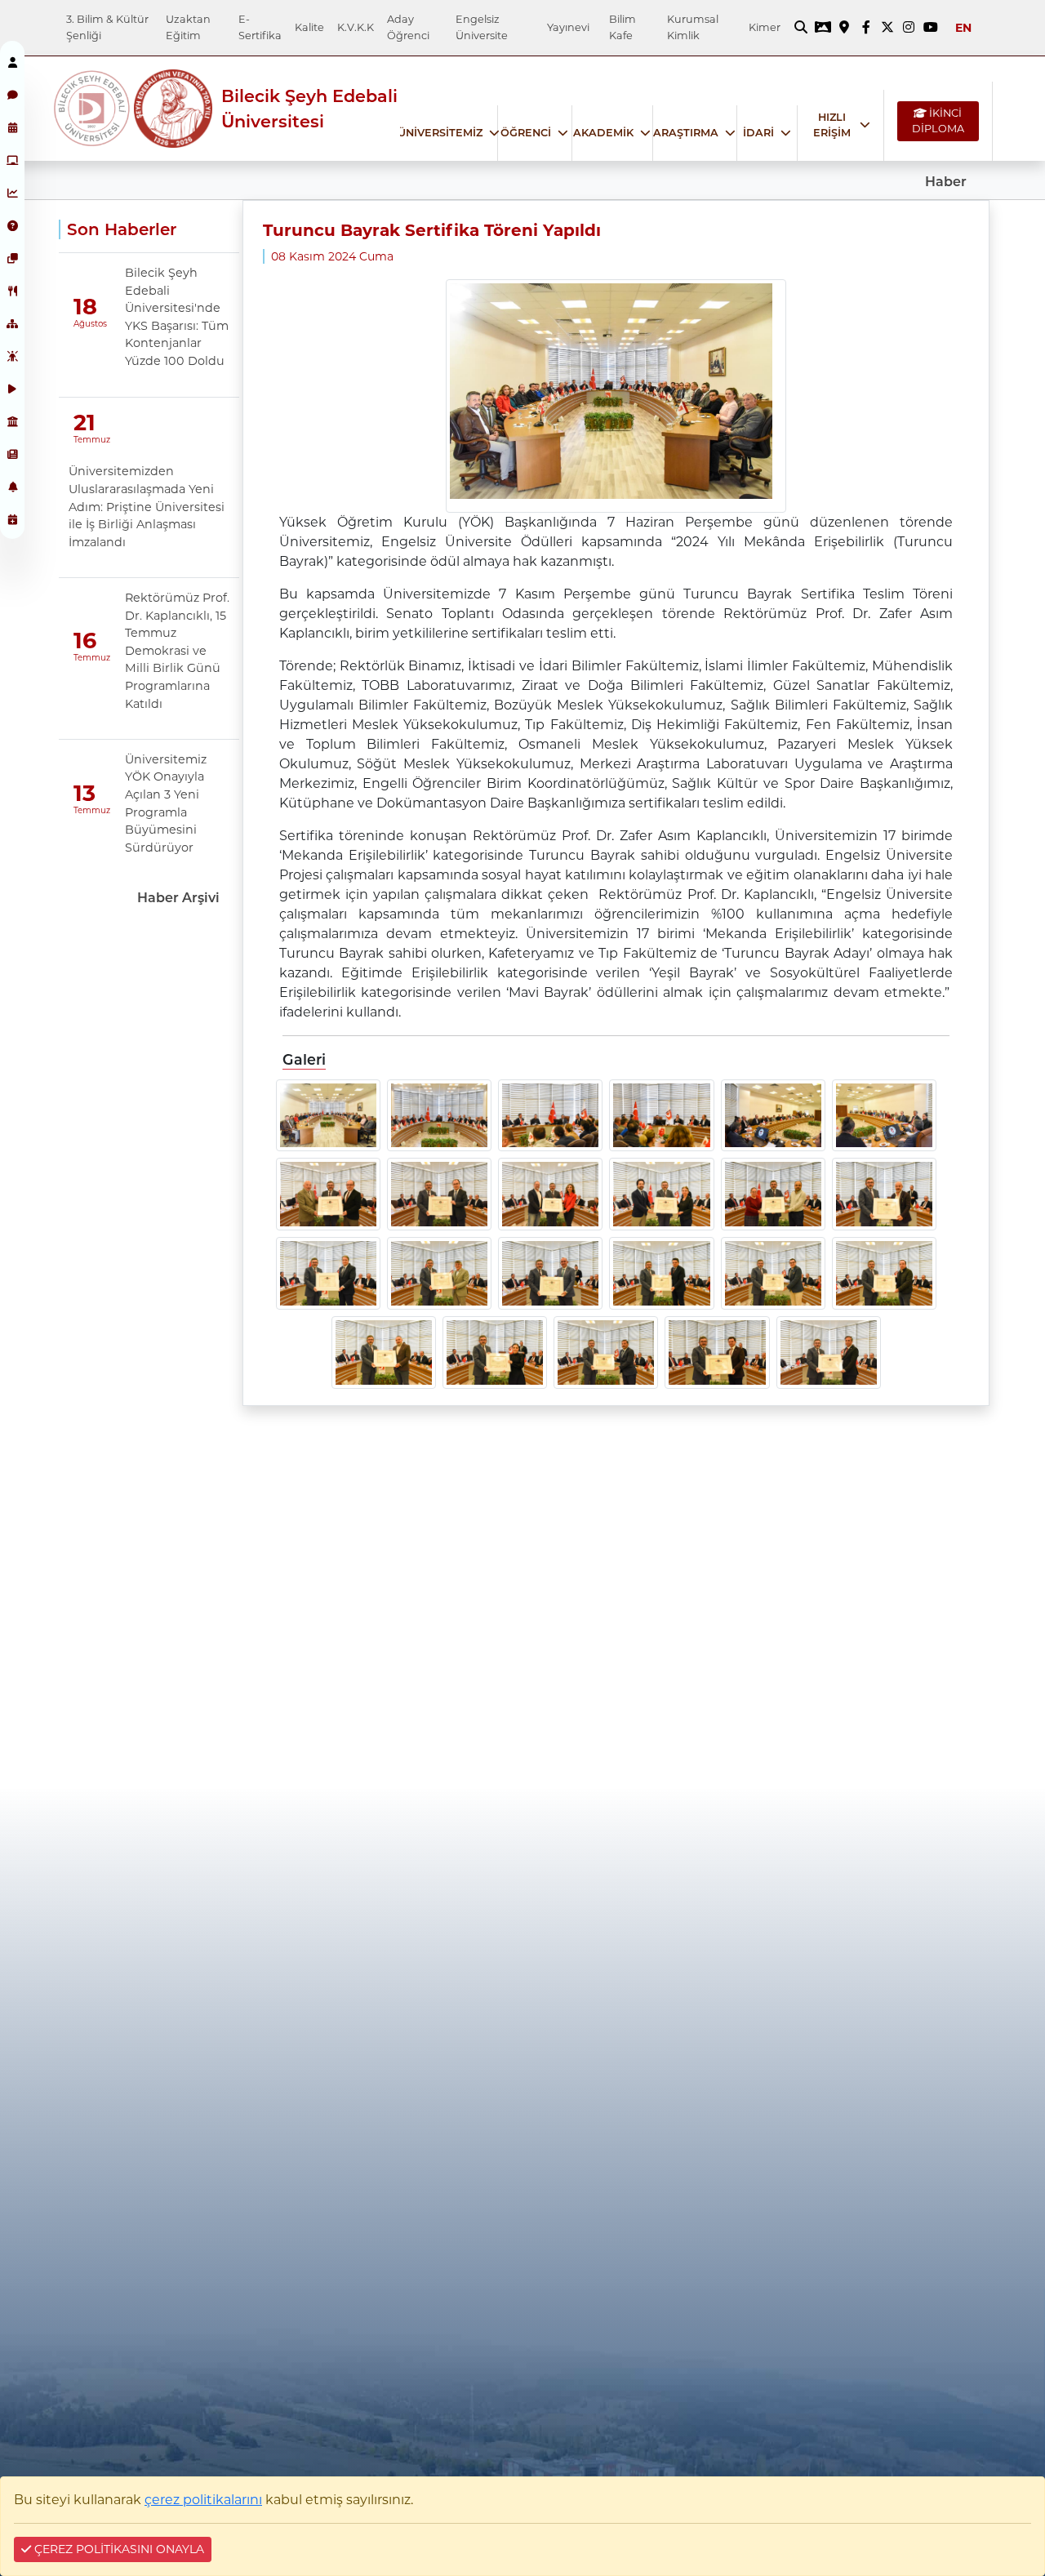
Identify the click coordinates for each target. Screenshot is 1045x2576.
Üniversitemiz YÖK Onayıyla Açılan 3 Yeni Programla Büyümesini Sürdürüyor (166, 803)
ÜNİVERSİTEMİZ (440, 133)
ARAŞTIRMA (686, 133)
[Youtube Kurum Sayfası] (931, 28)
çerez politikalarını (203, 2500)
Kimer (765, 27)
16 (85, 641)
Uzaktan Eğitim (188, 27)
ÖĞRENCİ (526, 133)
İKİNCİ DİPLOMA (938, 121)
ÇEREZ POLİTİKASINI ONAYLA (118, 2549)
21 (84, 423)
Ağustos (87, 324)
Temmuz (87, 440)
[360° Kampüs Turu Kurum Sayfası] (823, 28)
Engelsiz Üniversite (482, 27)
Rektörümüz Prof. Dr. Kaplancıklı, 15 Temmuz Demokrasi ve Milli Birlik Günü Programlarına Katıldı (177, 651)
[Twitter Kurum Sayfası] (887, 28)
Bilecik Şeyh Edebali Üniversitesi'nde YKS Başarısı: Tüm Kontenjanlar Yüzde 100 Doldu (177, 317)
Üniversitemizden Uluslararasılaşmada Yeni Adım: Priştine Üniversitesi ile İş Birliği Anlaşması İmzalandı (147, 506)
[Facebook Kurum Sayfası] (865, 28)
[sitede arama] (801, 28)
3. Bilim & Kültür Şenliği (107, 27)
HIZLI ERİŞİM (832, 125)
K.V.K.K (356, 27)
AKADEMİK (603, 133)
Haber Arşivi (178, 898)
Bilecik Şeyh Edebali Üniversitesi (309, 109)
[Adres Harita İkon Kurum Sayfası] (844, 28)
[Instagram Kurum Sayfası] (909, 28)
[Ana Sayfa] (93, 109)
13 (84, 793)
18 (85, 307)
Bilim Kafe (623, 27)
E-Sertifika (260, 27)
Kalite (309, 27)
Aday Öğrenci (408, 27)
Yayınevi (568, 27)
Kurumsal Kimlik (693, 27)
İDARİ (758, 133)
